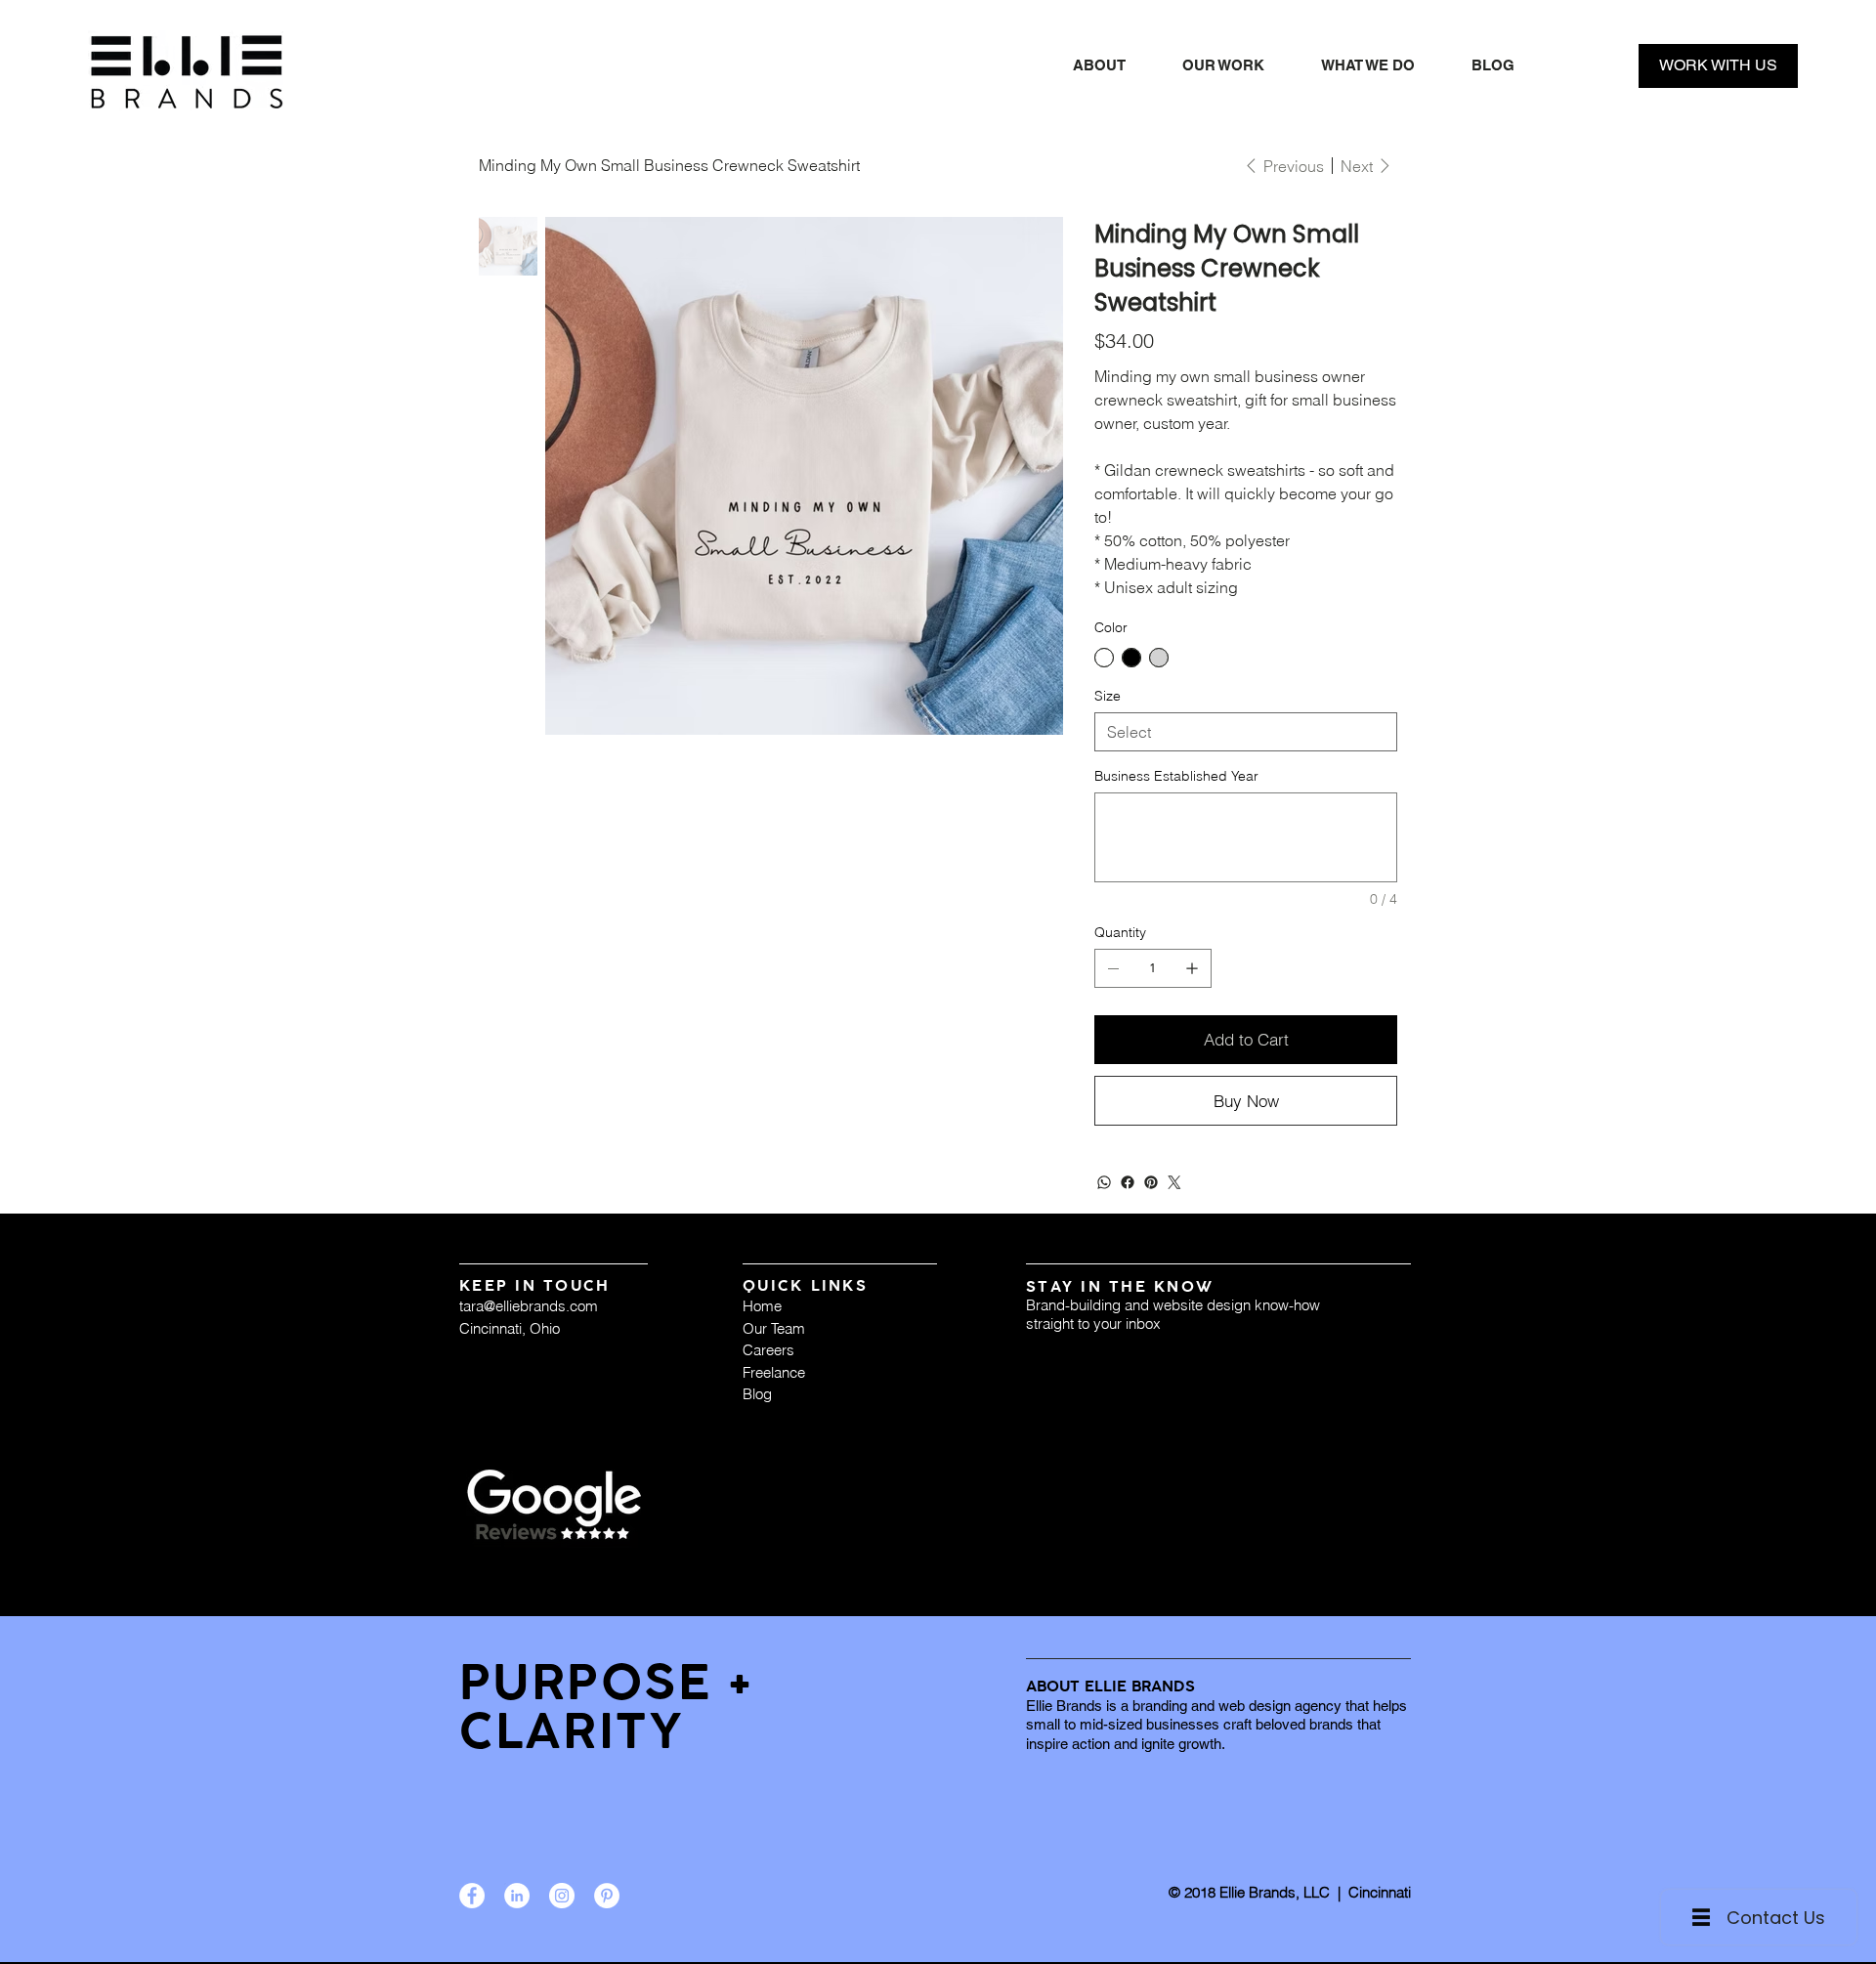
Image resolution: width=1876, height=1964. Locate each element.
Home (762, 1306)
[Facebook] (1128, 1182)
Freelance (774, 1372)
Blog (757, 1394)
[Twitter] (1174, 1182)
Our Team (774, 1328)
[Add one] (1192, 968)
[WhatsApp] (1104, 1182)
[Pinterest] (1151, 1182)
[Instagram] (562, 1896)
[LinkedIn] (517, 1896)
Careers (768, 1350)
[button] (1368, 65)
